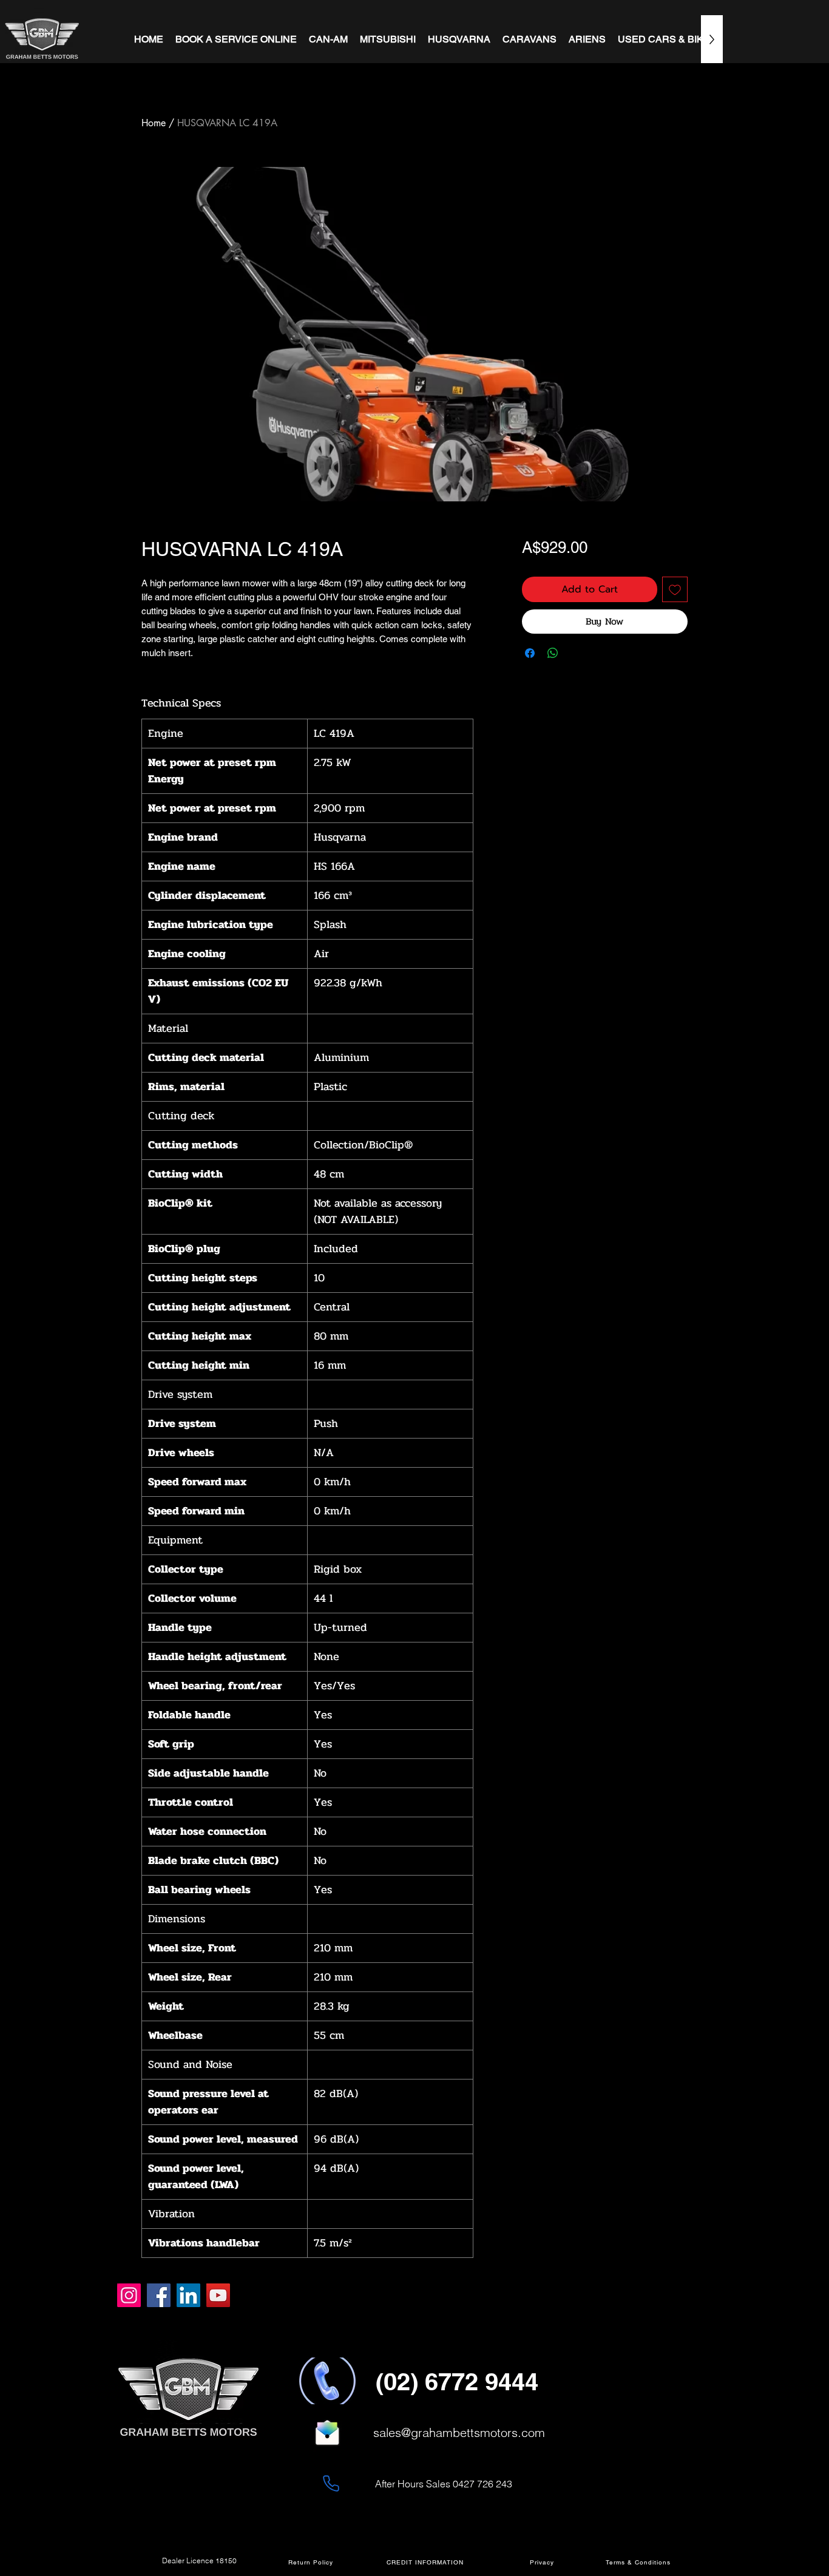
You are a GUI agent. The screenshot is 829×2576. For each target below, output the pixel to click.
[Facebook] (159, 2295)
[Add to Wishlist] (675, 589)
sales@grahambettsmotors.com (459, 2432)
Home (154, 123)
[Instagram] (129, 2295)
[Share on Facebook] (530, 653)
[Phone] (331, 2483)
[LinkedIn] (188, 2295)
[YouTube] (218, 2295)
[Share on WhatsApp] (553, 653)
